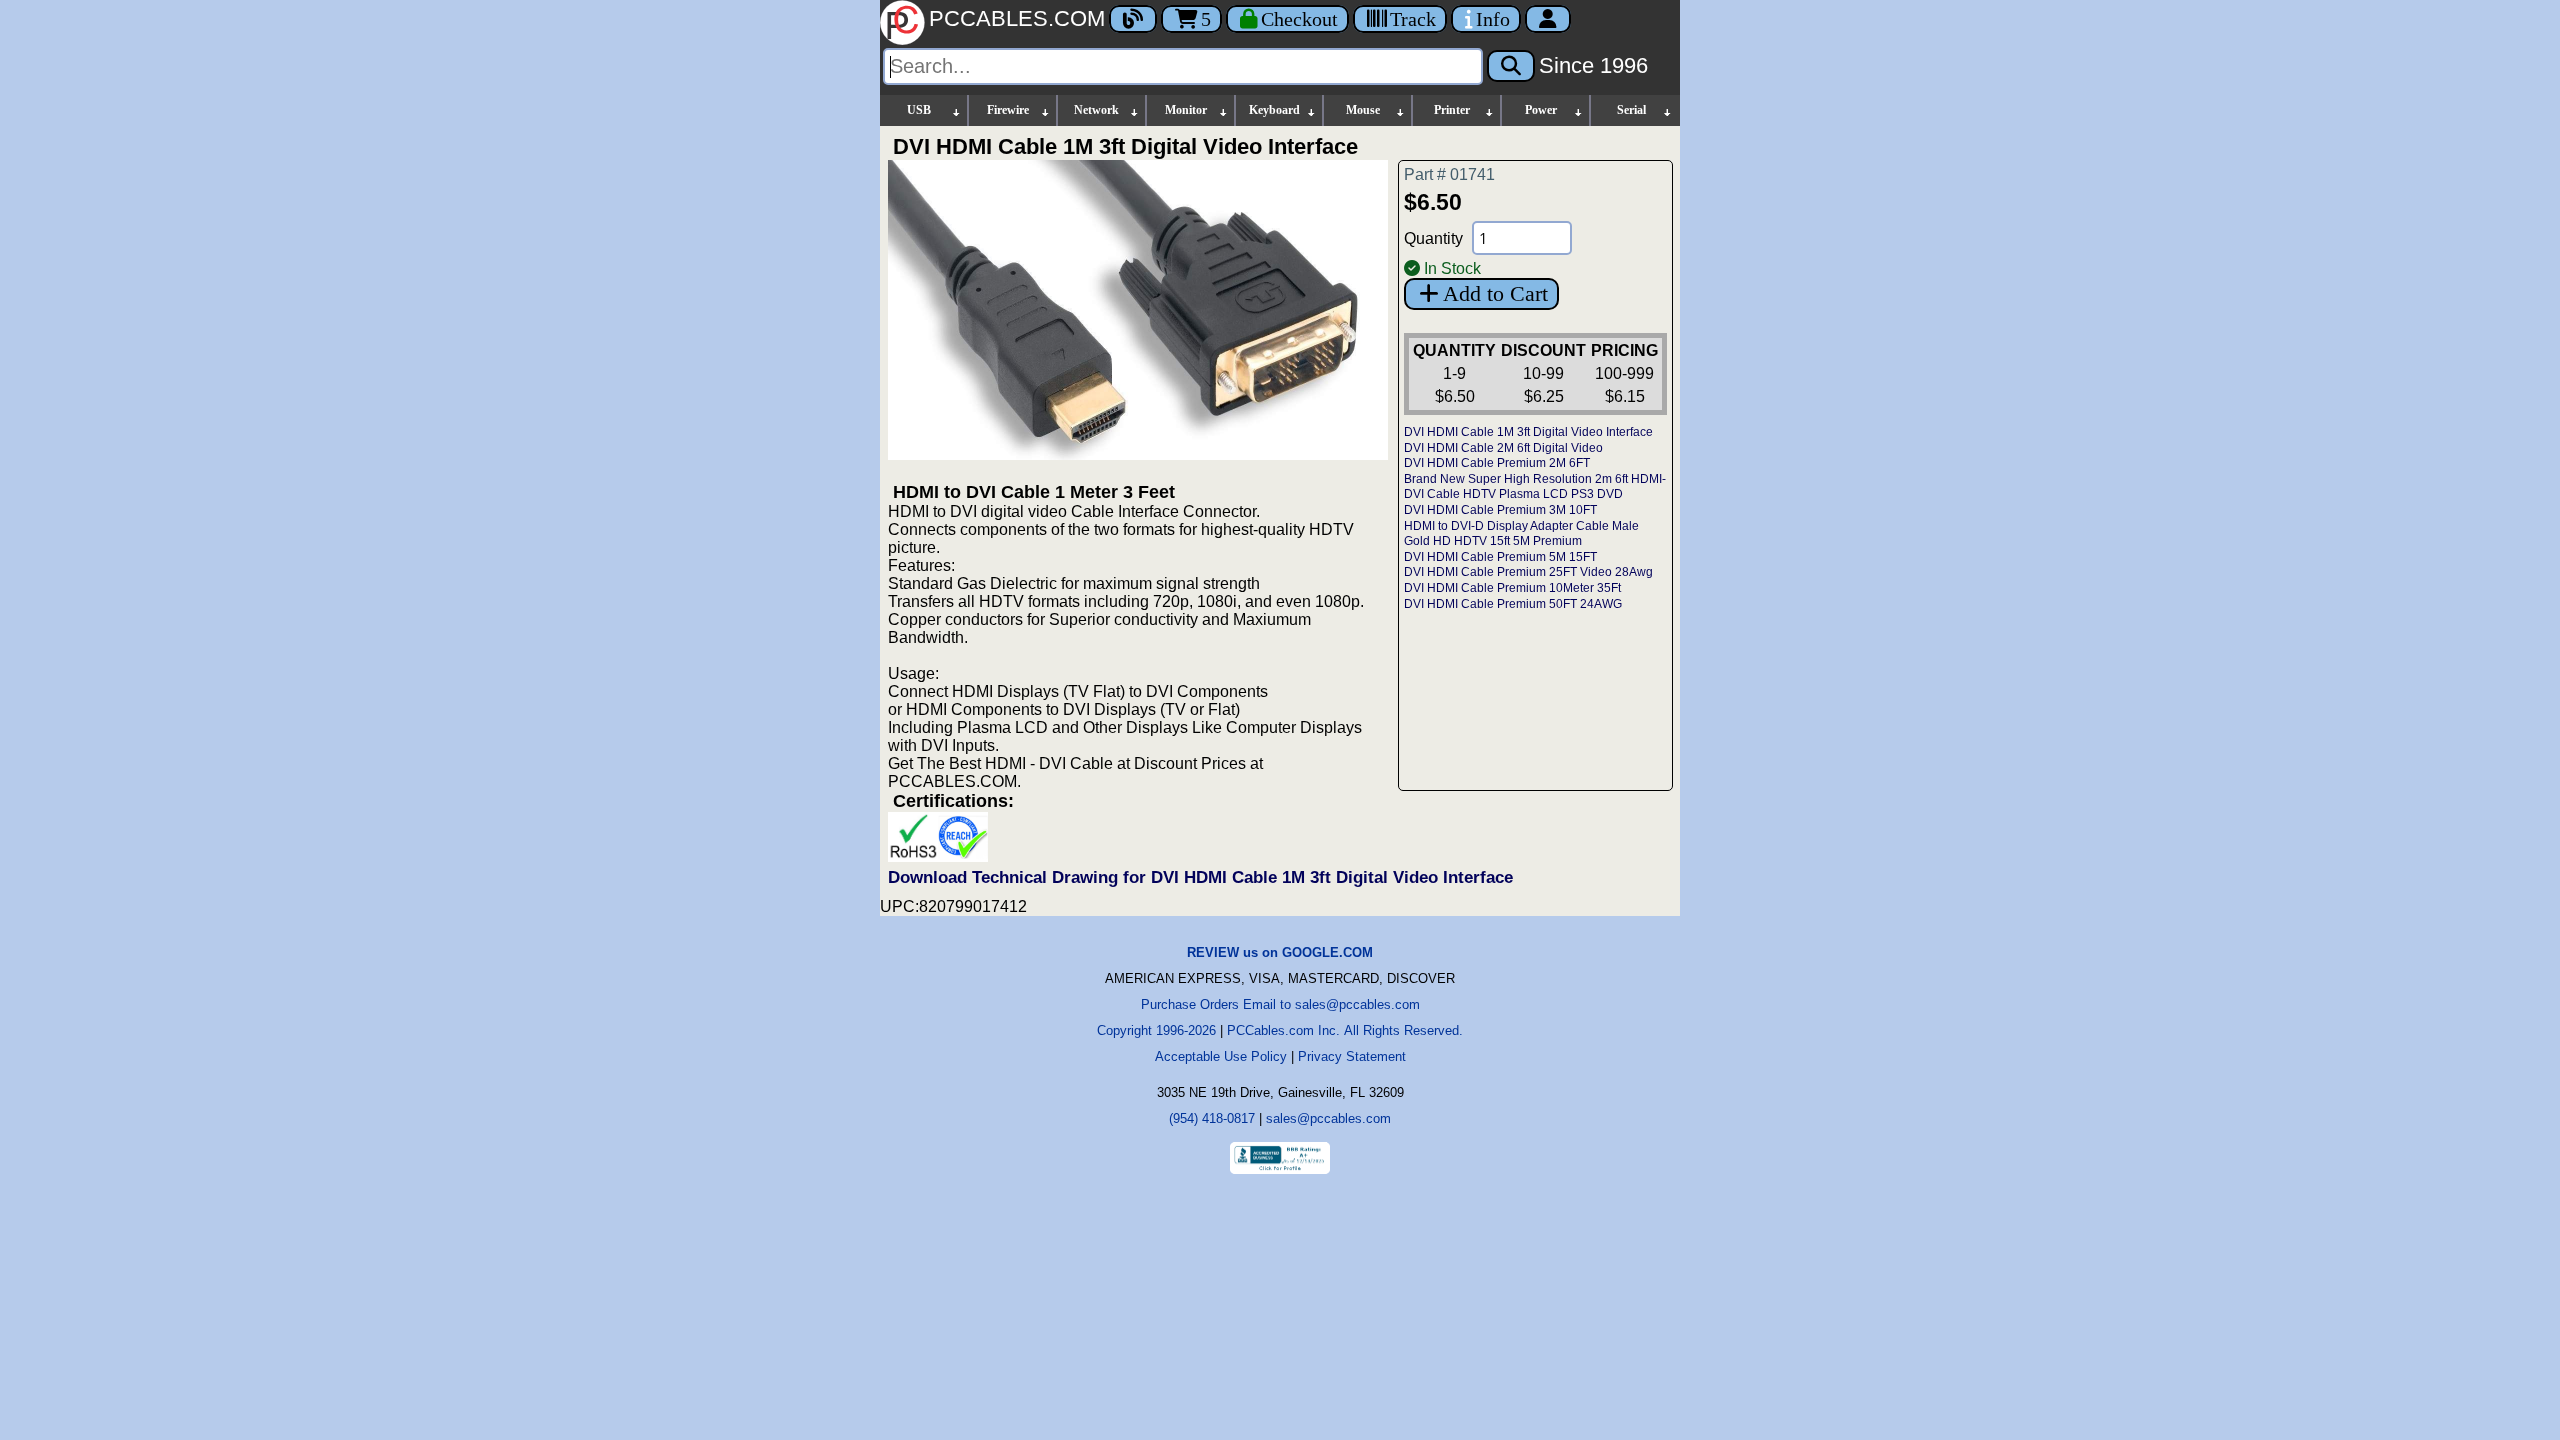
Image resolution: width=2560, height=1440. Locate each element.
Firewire (1008, 110)
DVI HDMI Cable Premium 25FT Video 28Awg (1528, 572)
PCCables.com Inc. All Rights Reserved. (1345, 1030)
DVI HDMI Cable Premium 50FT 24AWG (1513, 604)
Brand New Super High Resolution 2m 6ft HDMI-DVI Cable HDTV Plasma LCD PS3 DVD (1535, 487)
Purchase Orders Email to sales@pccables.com (1280, 1004)
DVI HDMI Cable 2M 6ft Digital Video (1503, 448)
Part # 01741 (1449, 174)
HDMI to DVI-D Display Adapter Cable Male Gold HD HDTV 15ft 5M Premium (1521, 534)
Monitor (1186, 110)
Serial (1631, 110)
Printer (1452, 110)
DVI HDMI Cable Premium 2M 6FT (1497, 463)
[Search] (1511, 66)
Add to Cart (1495, 293)
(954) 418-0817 (1212, 1118)
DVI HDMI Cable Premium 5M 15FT (1500, 557)
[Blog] (1133, 19)
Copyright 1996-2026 (1156, 1030)
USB (919, 110)
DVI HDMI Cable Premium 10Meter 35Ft (1512, 588)
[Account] (1548, 19)
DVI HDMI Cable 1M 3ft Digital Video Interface (1528, 432)
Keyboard (1274, 110)
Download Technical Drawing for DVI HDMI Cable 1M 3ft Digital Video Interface (1200, 877)
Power (1541, 110)
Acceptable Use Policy (1221, 1056)
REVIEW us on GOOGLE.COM (1280, 952)
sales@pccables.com (1328, 1118)
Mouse (1363, 110)
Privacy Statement (1352, 1056)
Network (1096, 110)
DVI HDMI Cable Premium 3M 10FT (1500, 510)
